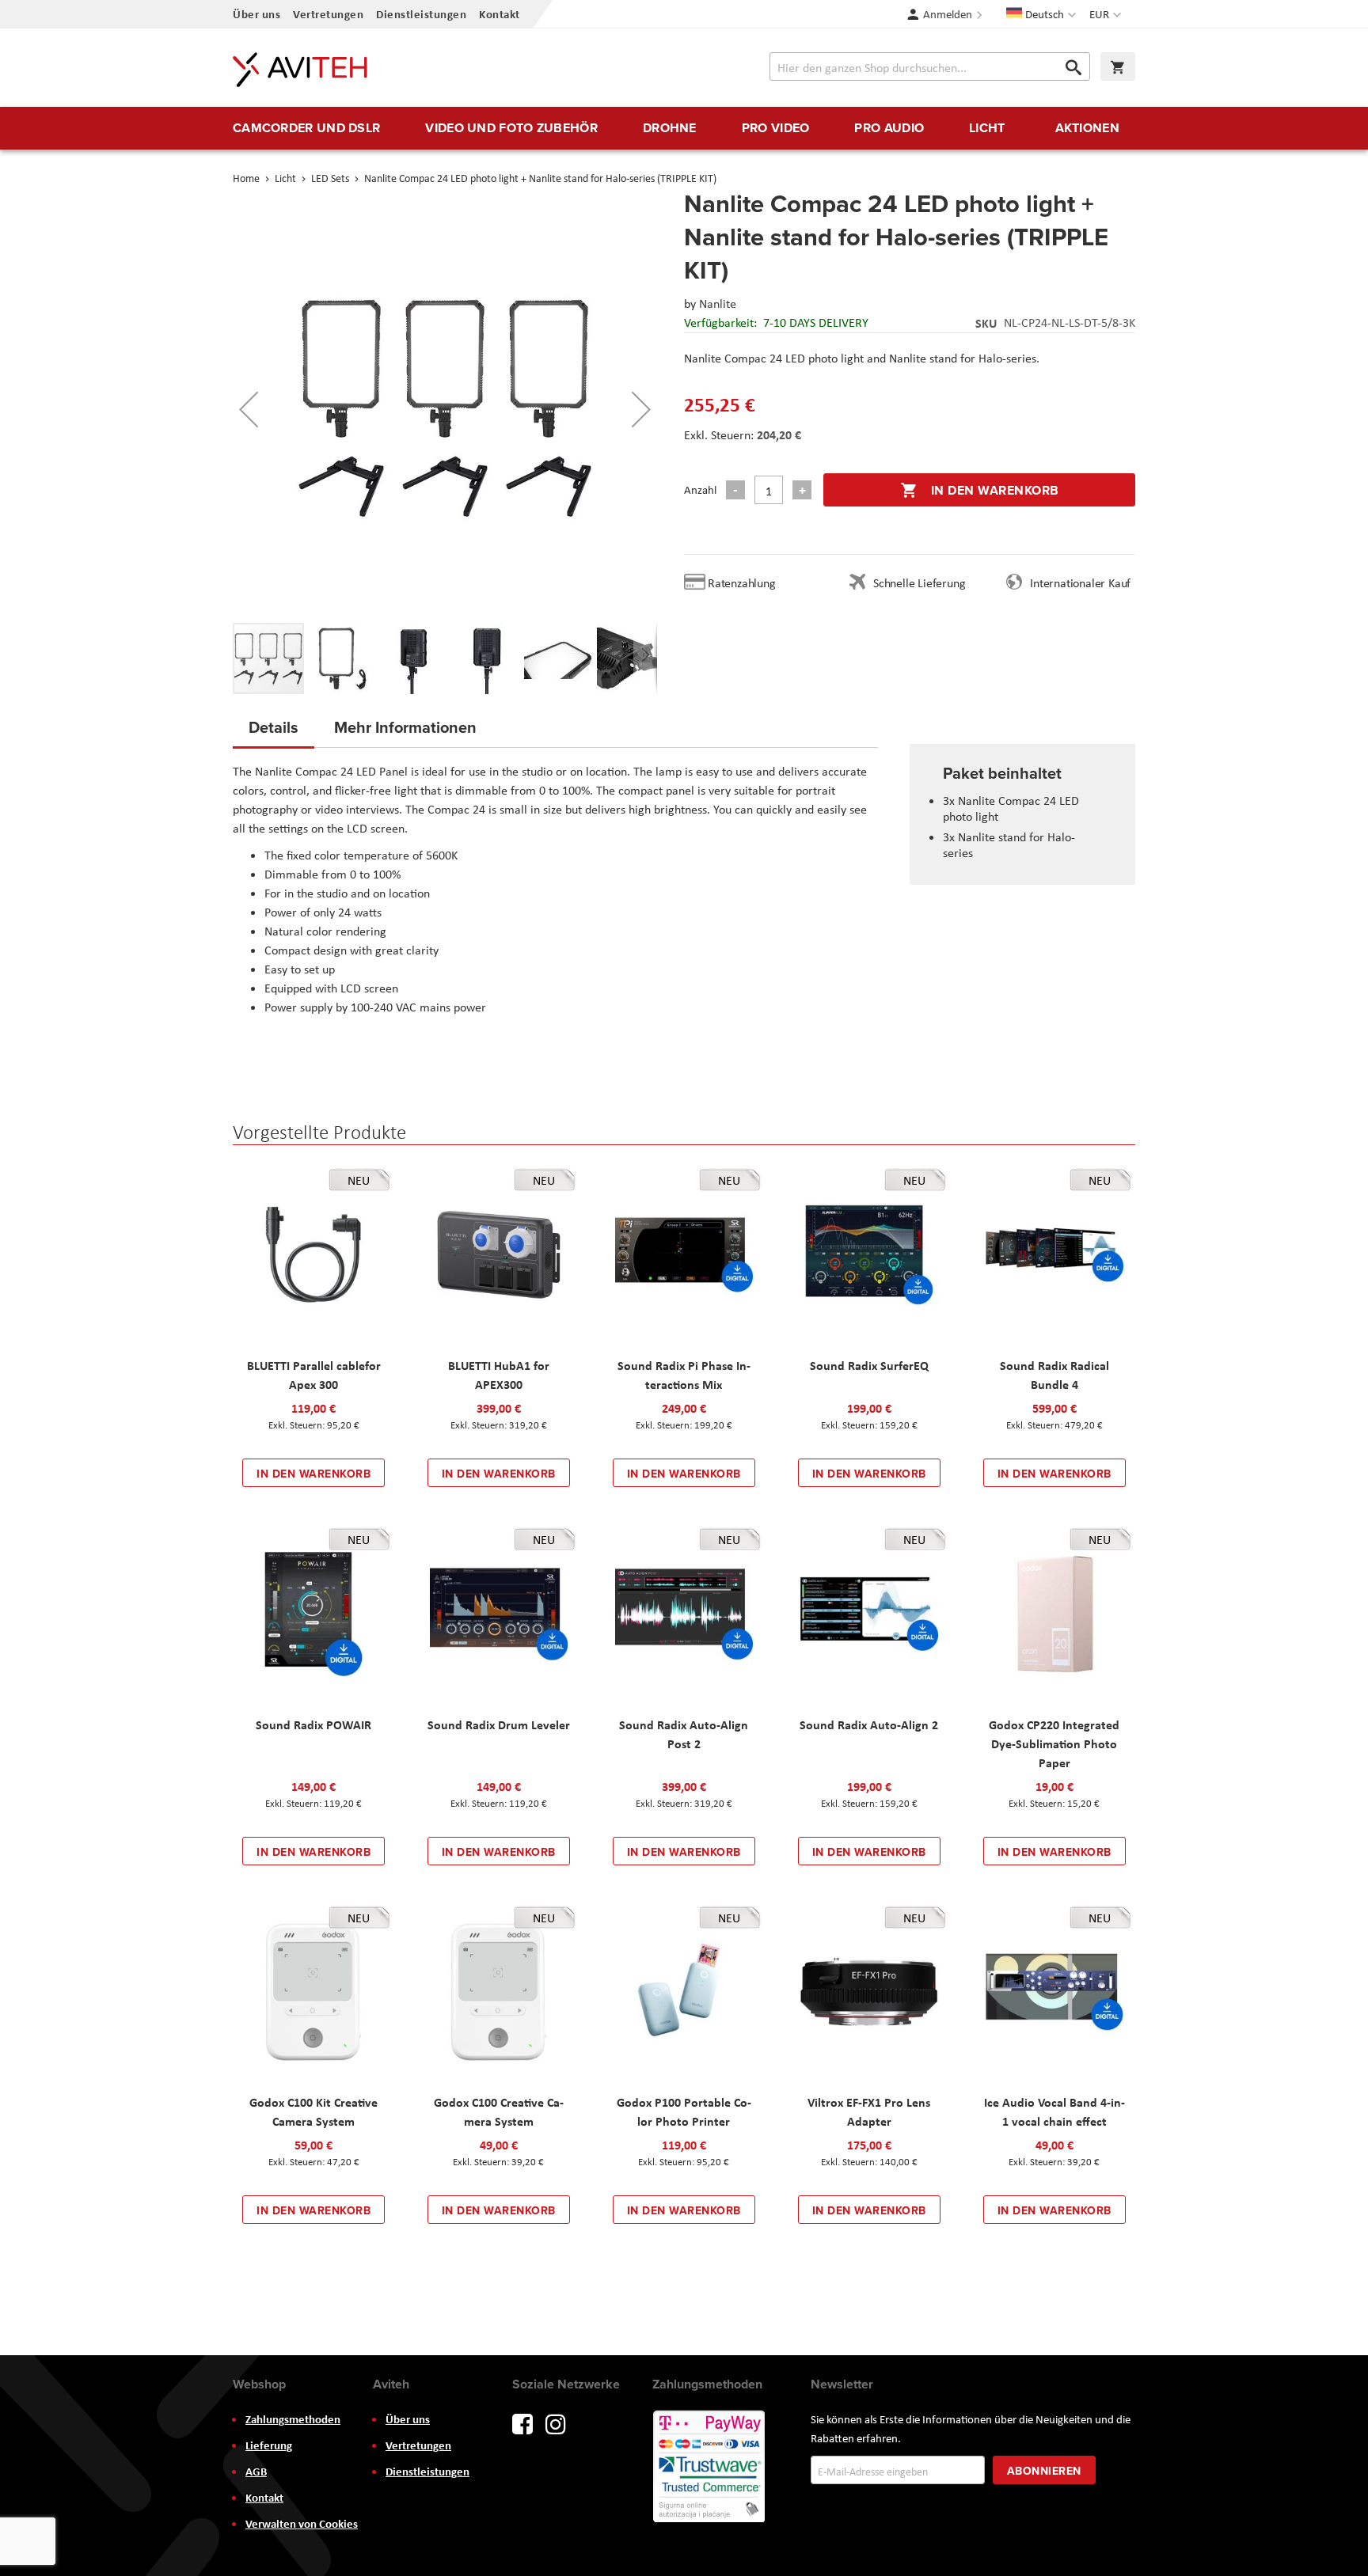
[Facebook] (522, 2423)
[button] (1107, 14)
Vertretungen (328, 14)
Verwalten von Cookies (302, 2524)
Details (274, 727)
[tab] (274, 732)
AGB (256, 2472)
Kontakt (500, 14)
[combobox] (930, 66)
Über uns (256, 14)
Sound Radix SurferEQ (869, 1365)
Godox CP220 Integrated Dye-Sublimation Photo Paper (1054, 1743)
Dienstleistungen (421, 14)
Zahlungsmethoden (293, 2419)
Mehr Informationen (405, 727)
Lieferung (269, 2445)
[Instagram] (556, 2423)
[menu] (684, 128)
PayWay (710, 2468)
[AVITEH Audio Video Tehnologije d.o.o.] (300, 70)
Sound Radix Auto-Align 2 (869, 1724)
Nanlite (718, 304)
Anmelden (948, 14)
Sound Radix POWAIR (313, 1724)
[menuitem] (306, 128)
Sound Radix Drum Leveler (499, 1724)
